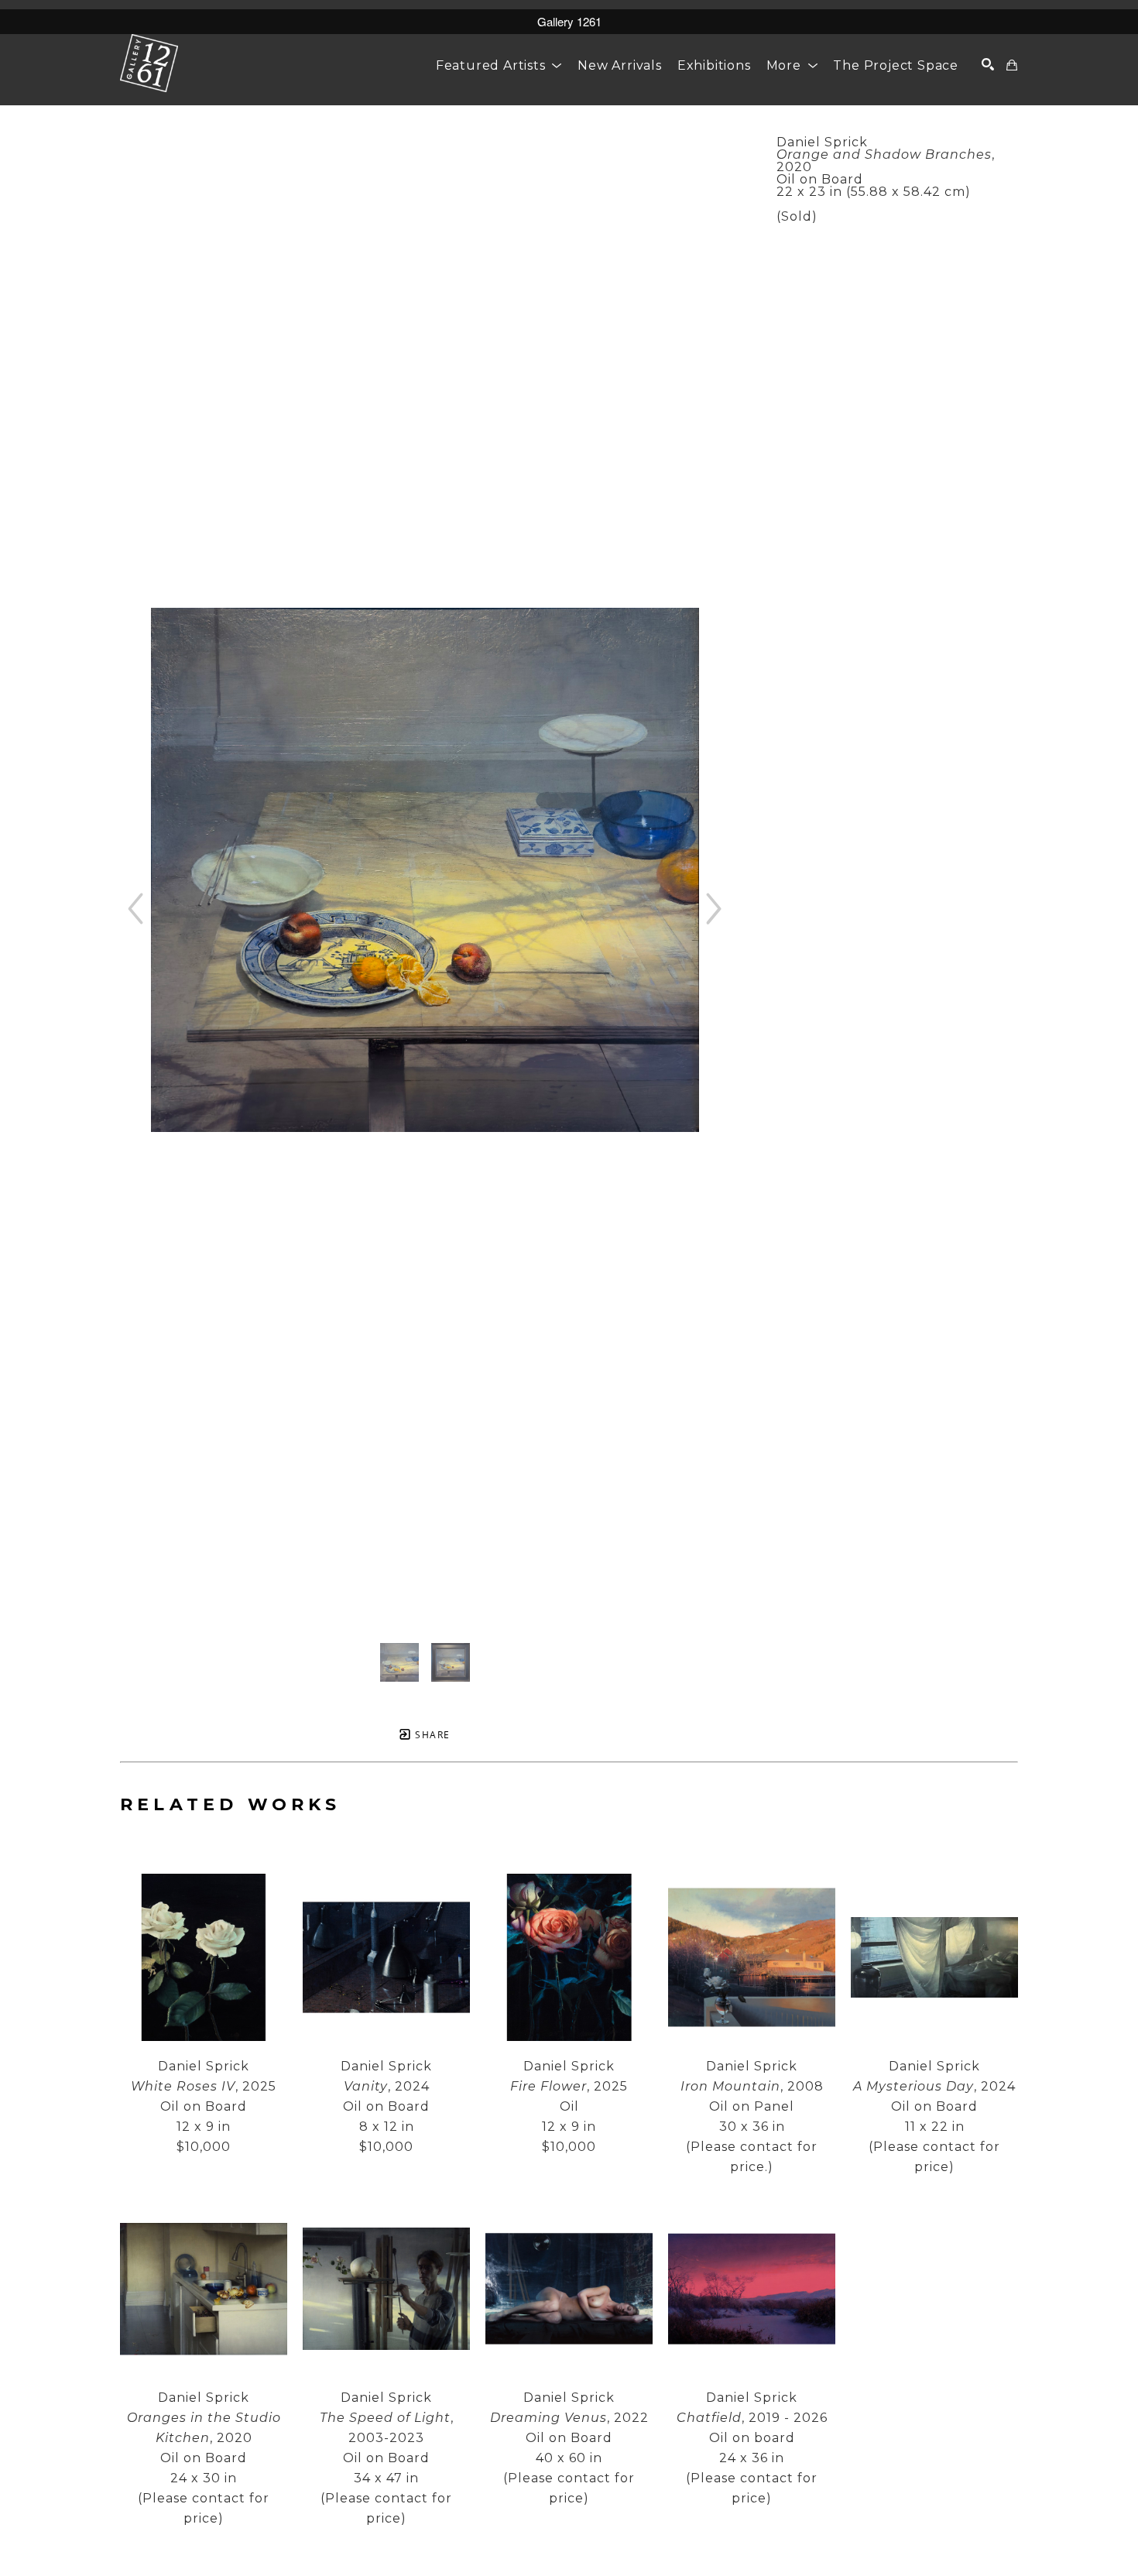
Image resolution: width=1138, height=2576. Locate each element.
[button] (499, 65)
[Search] (988, 64)
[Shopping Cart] (1012, 65)
